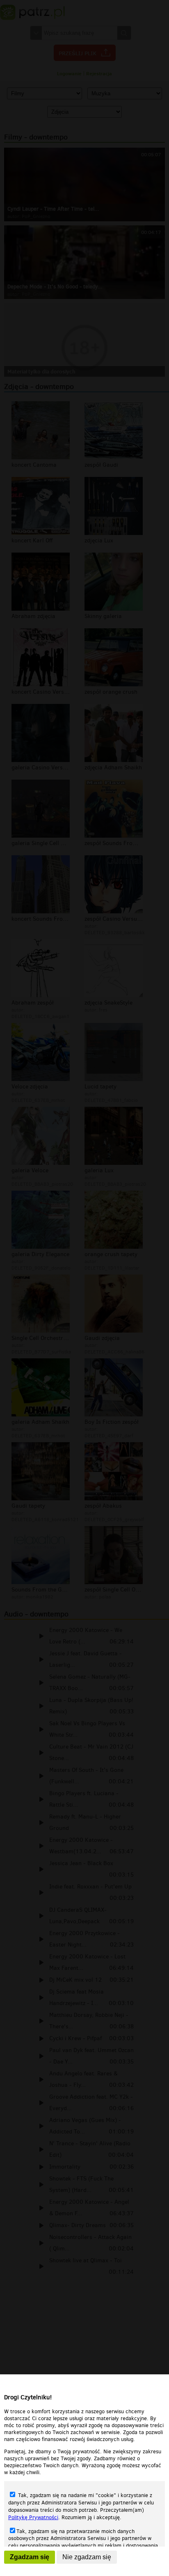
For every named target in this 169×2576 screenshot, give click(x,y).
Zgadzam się (30, 2557)
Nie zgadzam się (87, 2557)
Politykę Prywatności (33, 2517)
